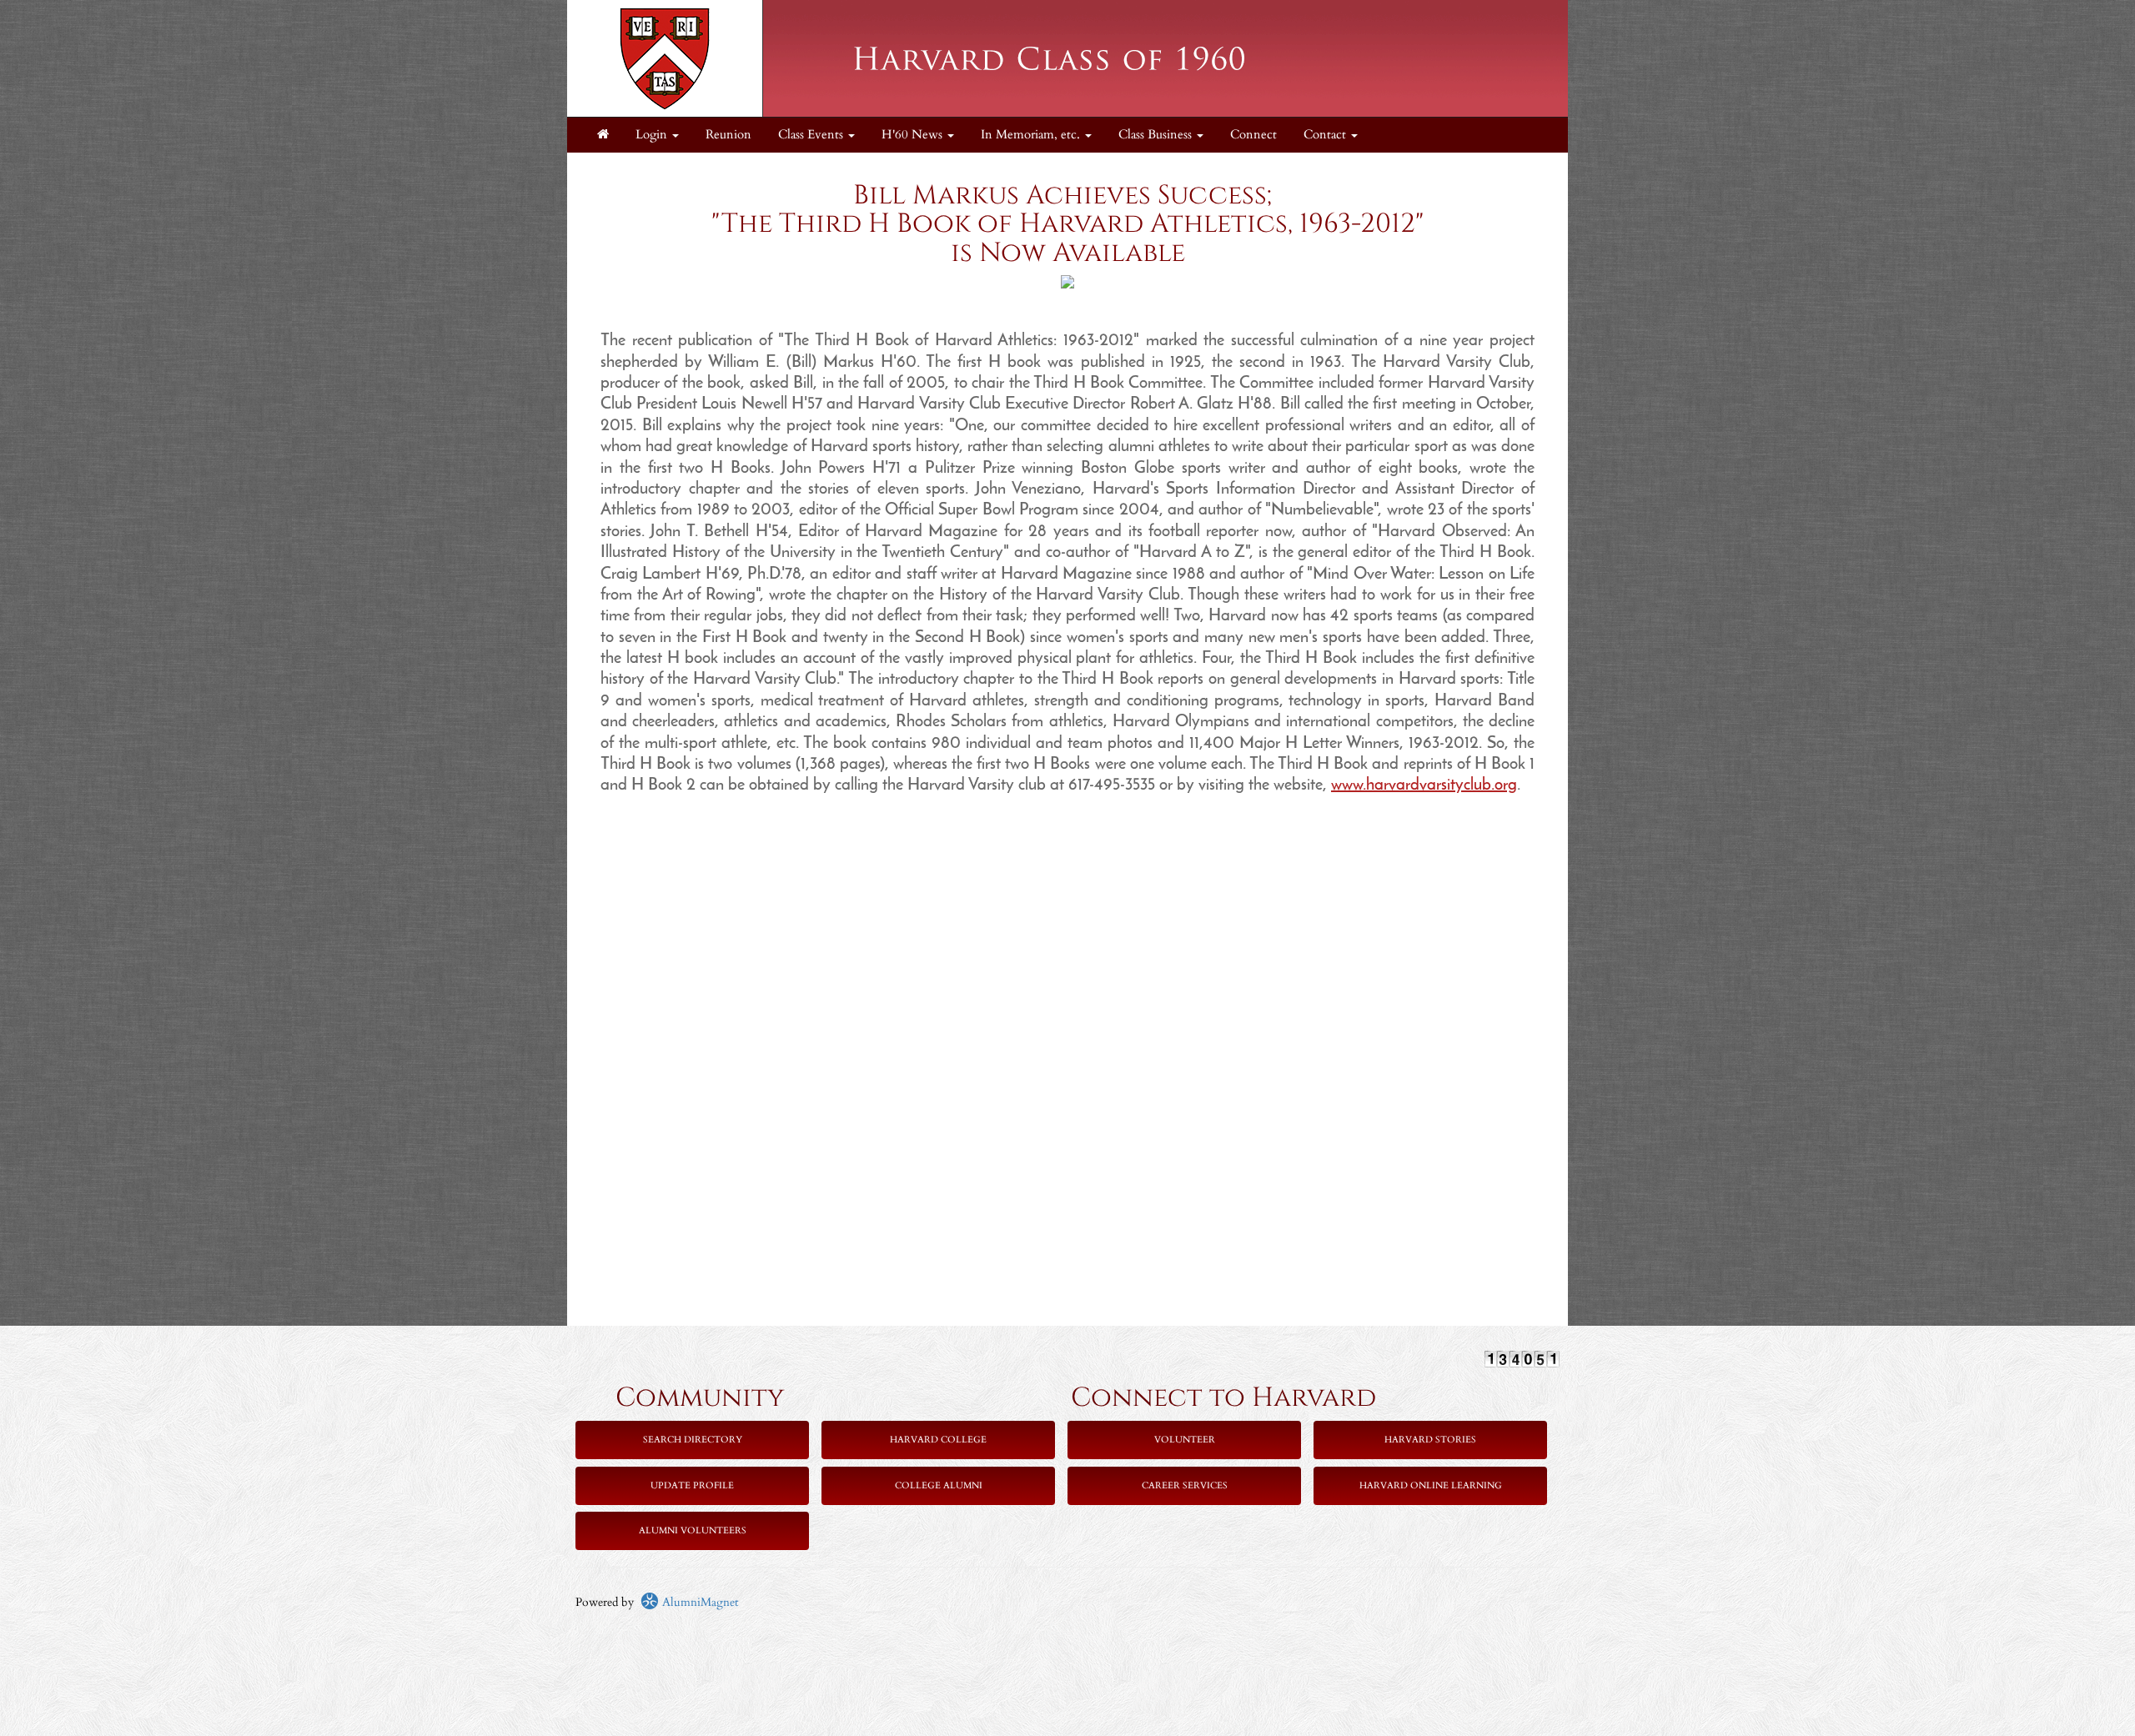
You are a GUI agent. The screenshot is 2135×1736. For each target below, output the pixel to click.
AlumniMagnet (698, 1602)
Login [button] (653, 135)
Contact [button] (1326, 135)
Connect (1253, 135)
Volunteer (1185, 1440)
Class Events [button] (812, 135)
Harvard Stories (1430, 1440)
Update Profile (692, 1485)
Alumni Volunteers (693, 1530)
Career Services (1185, 1485)
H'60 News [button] (914, 135)
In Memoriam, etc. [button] (1032, 135)
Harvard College (938, 1440)
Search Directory (693, 1440)
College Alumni (939, 1485)
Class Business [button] (1157, 135)
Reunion (728, 135)
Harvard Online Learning (1431, 1485)
